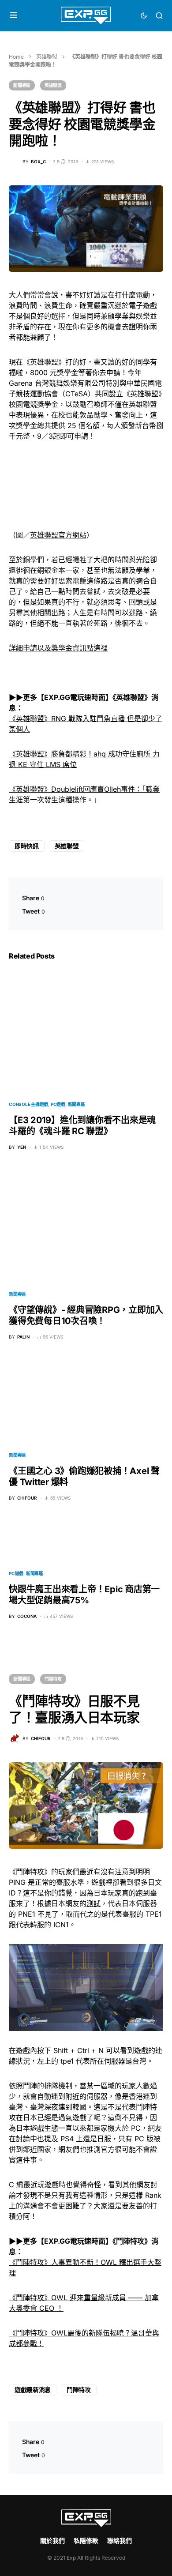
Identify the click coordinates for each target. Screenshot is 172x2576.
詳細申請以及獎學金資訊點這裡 (58, 648)
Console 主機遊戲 (28, 1104)
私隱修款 (86, 2540)
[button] (13, 15)
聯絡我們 (120, 2540)
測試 (93, 1903)
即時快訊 (27, 846)
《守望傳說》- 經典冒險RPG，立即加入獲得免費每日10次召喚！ (86, 1315)
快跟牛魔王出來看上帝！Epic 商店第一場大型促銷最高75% (84, 1595)
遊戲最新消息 (33, 2390)
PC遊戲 (58, 1104)
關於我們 (52, 2540)
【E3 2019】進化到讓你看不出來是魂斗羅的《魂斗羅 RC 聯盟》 (82, 1126)
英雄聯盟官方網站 (58, 535)
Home (16, 57)
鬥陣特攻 (53, 1679)
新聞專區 (22, 85)
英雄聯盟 (47, 57)
